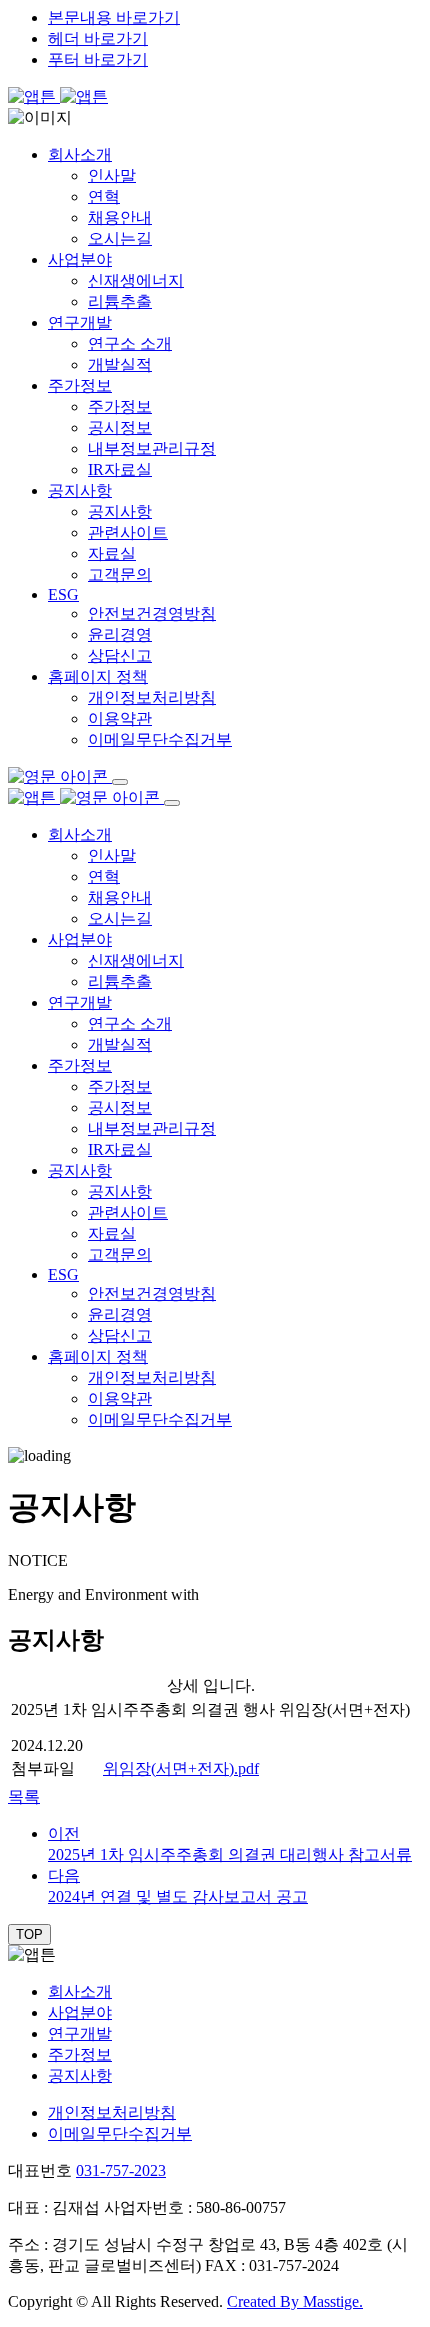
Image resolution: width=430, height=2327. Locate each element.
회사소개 (80, 154)
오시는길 (120, 238)
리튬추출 (120, 301)
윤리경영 (120, 634)
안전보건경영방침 (152, 613)
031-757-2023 (121, 2170)
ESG (63, 594)
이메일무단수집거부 (160, 739)
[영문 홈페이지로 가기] (60, 776)
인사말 (112, 175)
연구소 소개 (130, 343)
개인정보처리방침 (152, 697)
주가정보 (80, 385)
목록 (24, 1796)
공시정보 (120, 427)
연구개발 (80, 322)
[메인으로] (58, 96)
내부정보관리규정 (152, 448)
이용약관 (120, 718)
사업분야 (80, 259)
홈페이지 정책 (98, 676)
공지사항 (80, 490)
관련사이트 (128, 532)
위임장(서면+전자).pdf (181, 1768)
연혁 (104, 196)
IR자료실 (120, 469)
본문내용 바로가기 (114, 17)
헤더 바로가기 (98, 38)
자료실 (112, 553)
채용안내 (120, 217)
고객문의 (120, 574)
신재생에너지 (136, 280)
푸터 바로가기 (98, 59)
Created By (295, 2301)
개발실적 (120, 364)
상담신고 (120, 655)
